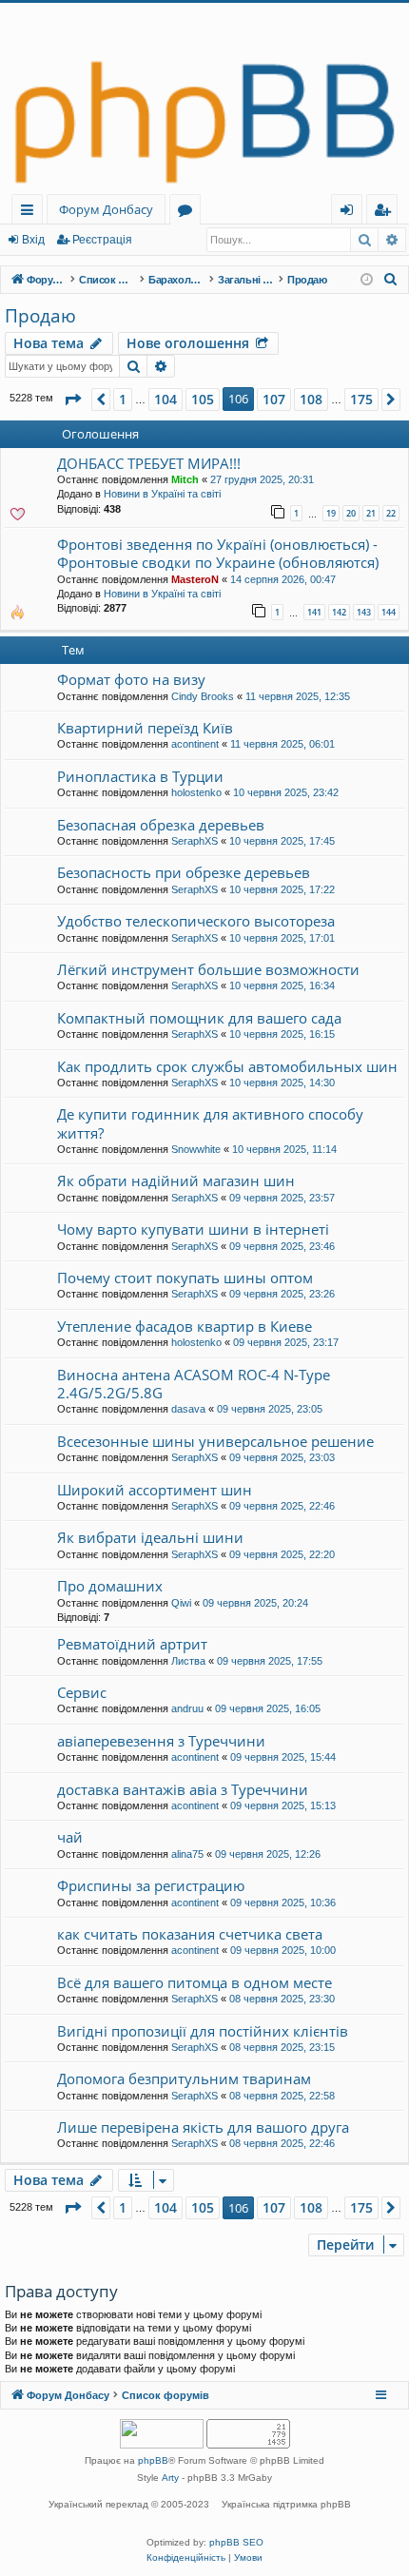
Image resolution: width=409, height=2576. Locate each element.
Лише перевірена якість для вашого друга (203, 2127)
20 (351, 513)
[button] (72, 400)
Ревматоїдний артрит (132, 1644)
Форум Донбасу (106, 209)
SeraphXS (195, 841)
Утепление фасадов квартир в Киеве (185, 1326)
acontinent (195, 744)
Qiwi (181, 1603)
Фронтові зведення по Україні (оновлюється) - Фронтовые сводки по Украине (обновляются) (218, 553)
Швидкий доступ (31, 213)
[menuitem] (391, 280)
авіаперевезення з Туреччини (161, 1741)
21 (371, 513)
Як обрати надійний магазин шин (176, 1181)
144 (389, 612)
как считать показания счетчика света (190, 1934)
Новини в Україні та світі (162, 494)
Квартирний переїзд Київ (145, 728)
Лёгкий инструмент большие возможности (208, 969)
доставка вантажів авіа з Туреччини (183, 1789)
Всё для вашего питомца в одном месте (195, 1982)
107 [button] (274, 399)
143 (364, 612)
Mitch (185, 479)
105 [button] (203, 399)
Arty (170, 2478)
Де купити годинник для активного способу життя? (210, 1123)
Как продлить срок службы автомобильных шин (227, 1066)
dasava (188, 1409)
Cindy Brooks (203, 696)
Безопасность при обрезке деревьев (184, 872)
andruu (187, 1708)
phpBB (153, 2460)
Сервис (82, 1692)
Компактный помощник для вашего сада (199, 1018)
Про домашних (110, 1586)
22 (391, 513)
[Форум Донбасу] (204, 98)
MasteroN (195, 579)
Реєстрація (102, 240)
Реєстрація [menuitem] (386, 213)
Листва (188, 1661)
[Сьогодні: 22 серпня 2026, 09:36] (367, 280)
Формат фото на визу (131, 679)
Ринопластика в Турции (140, 776)
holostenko (196, 792)
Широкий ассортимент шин (155, 1490)
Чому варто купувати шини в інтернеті (193, 1229)
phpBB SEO (236, 2542)
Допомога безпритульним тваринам (184, 2078)
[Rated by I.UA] (162, 2436)
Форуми (189, 213)
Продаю (40, 316)
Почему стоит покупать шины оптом (185, 1278)
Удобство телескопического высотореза (196, 921)
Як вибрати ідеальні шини (150, 1537)
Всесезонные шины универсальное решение (215, 1441)
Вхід (33, 240)
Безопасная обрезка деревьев (161, 825)
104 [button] (166, 399)
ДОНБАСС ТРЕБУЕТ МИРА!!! (149, 463)
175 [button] (361, 399)
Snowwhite (196, 1149)
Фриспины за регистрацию (151, 1885)
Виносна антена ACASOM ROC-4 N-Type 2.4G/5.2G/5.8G (194, 1384)
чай (70, 1837)
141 (314, 612)
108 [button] (311, 399)
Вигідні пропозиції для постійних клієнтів (203, 2031)
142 (339, 612)
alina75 (187, 1854)
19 (331, 513)
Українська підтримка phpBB (286, 2504)
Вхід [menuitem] (353, 213)
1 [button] (123, 399)
